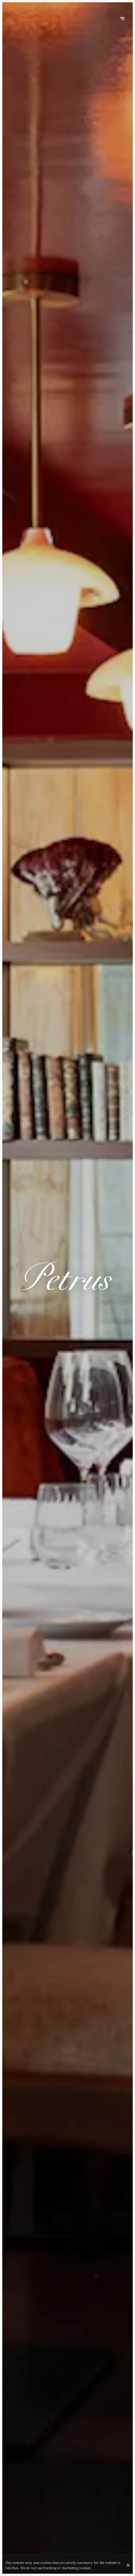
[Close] (128, 2565)
